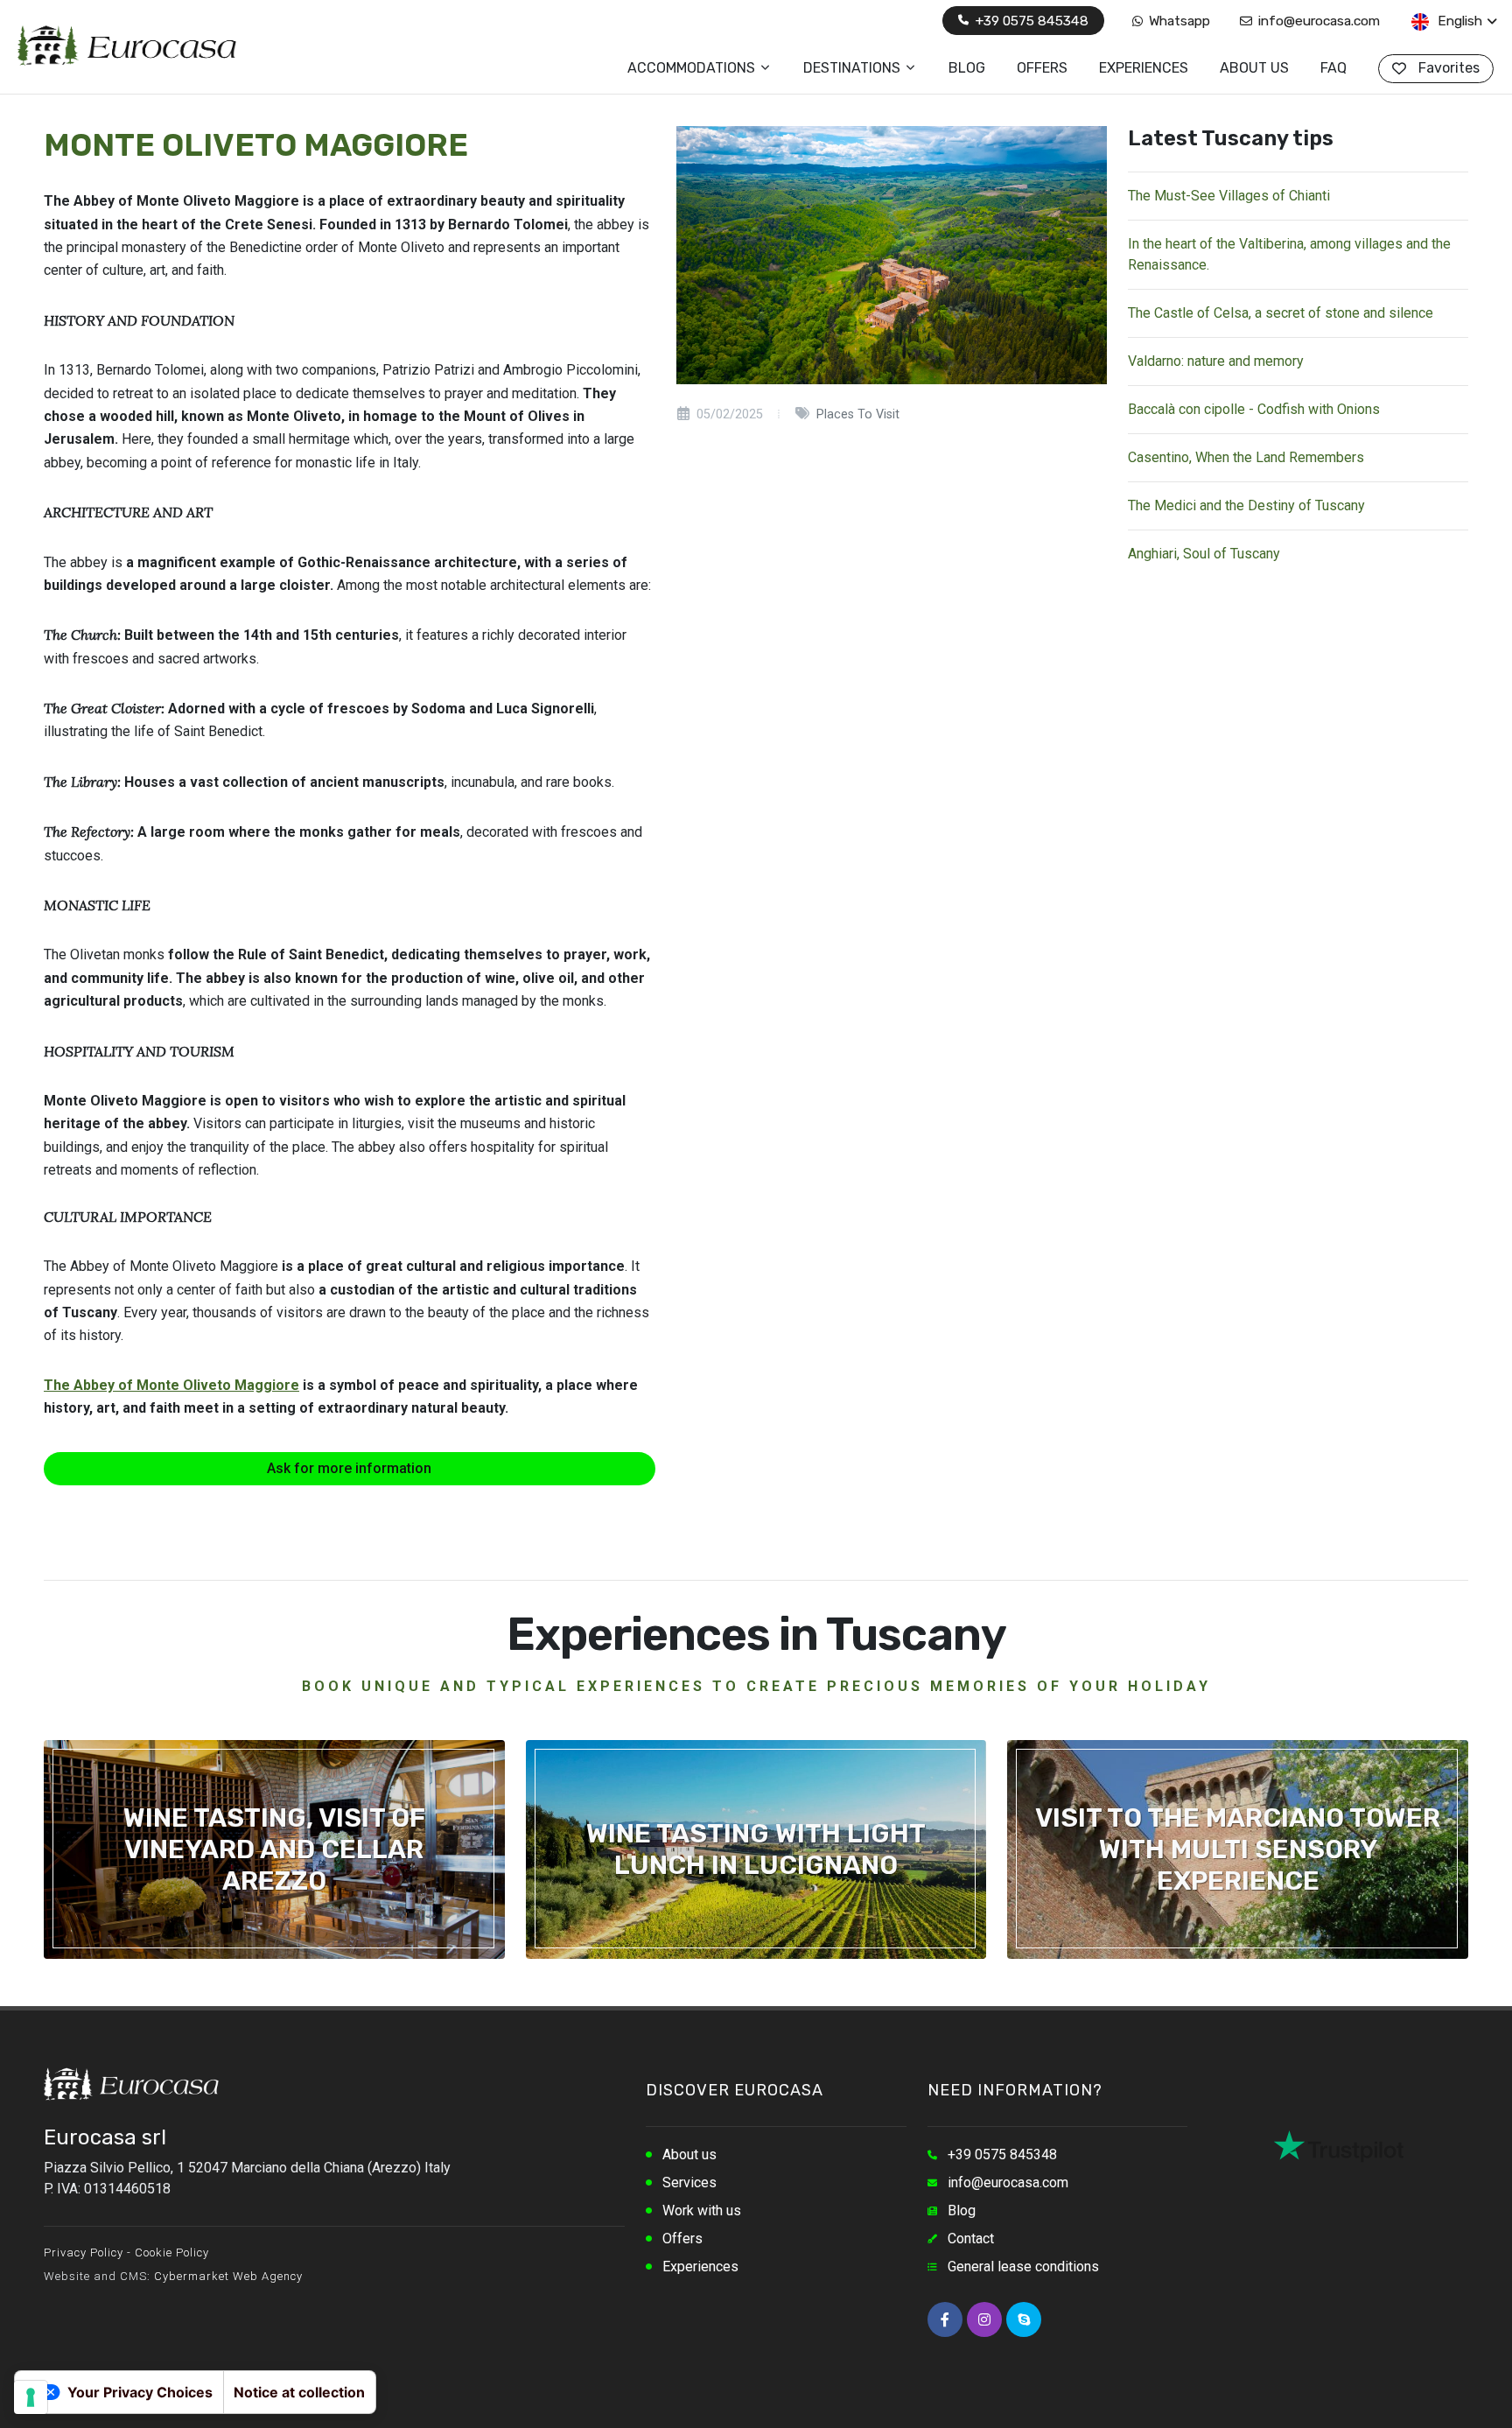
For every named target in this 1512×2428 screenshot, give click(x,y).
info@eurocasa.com (1317, 21)
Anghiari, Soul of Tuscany (1204, 554)
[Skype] (1024, 2319)
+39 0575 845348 (1030, 21)
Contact (971, 2239)
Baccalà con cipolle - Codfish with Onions (1254, 409)
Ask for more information (349, 1468)
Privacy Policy (84, 2253)
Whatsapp (1178, 21)
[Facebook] (945, 2319)
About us (689, 2154)
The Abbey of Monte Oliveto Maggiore (171, 1385)
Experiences (700, 2267)
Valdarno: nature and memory (1216, 361)
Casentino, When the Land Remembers (1246, 457)
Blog (962, 2210)
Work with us (702, 2210)
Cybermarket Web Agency (228, 2276)
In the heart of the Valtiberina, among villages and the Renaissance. (1289, 254)
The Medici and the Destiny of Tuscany (1246, 505)
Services (689, 2182)
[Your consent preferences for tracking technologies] (31, 2397)
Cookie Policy (172, 2253)
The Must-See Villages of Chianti (1229, 196)
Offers (682, 2239)
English (1458, 21)
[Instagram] (984, 2319)
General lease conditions (1023, 2267)
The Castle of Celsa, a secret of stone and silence (1281, 313)
